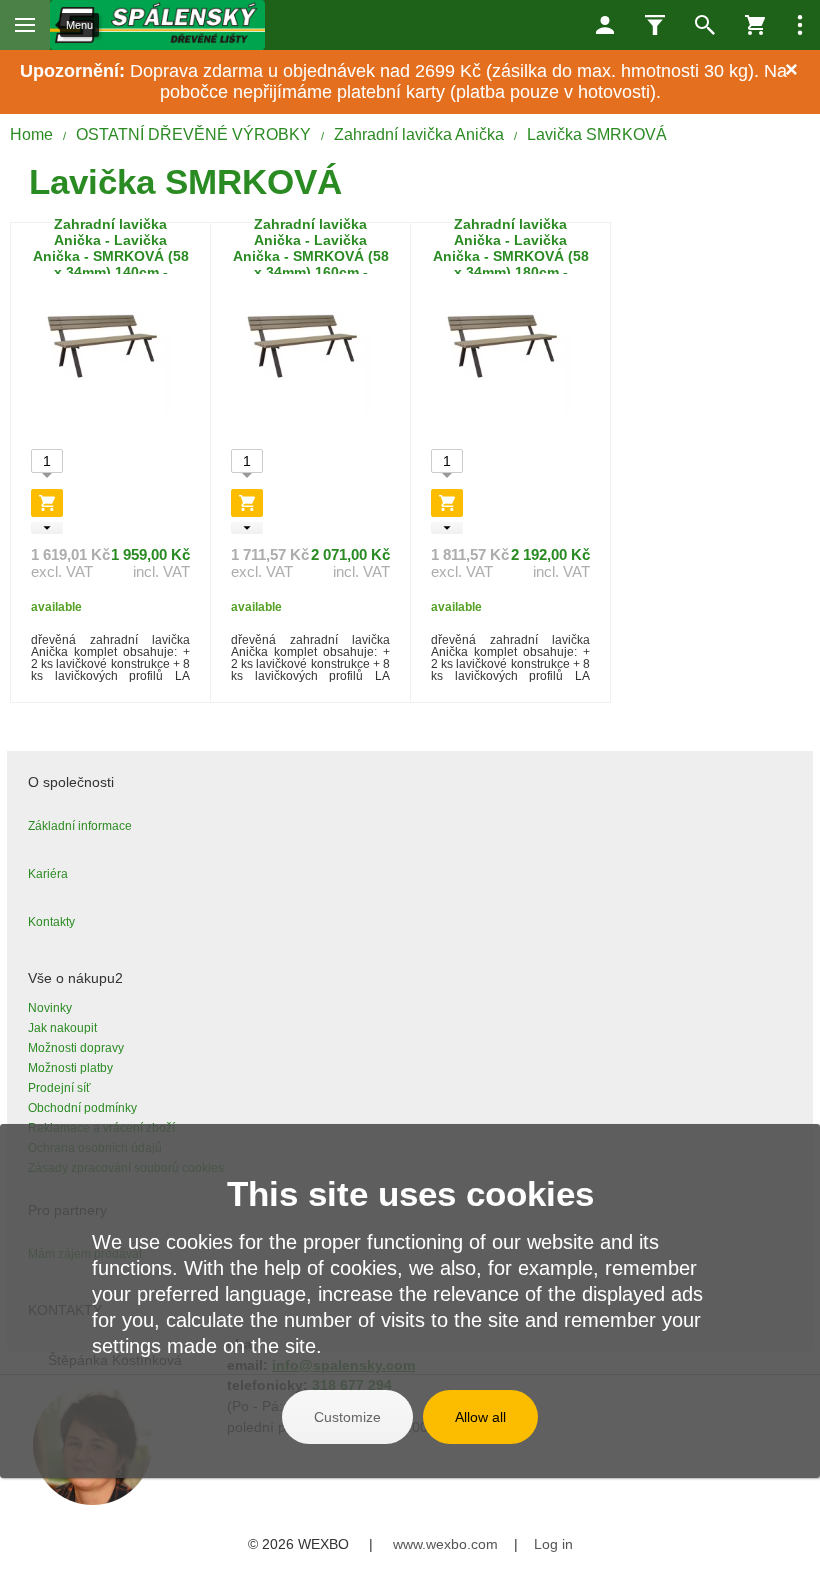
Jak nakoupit (62, 1028)
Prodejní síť (59, 1088)
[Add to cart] (47, 503)
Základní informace (80, 826)
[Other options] (800, 25)
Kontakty (51, 922)
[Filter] (655, 25)
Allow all (480, 1417)
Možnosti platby (70, 1068)
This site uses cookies (410, 1193)
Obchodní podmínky (82, 1108)
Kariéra (48, 874)
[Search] (705, 25)
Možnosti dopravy (76, 1048)
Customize (347, 1417)
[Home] (158, 25)
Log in (553, 1544)
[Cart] (755, 25)
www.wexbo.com (445, 1544)
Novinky (50, 1008)
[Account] (605, 25)
